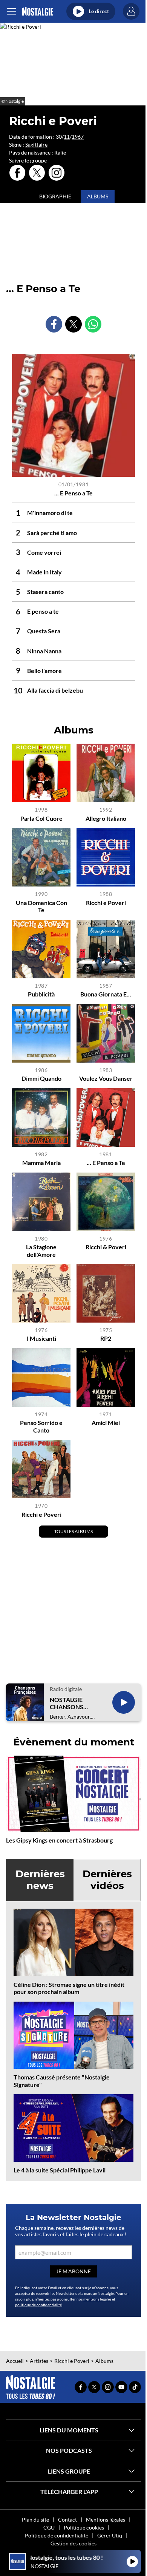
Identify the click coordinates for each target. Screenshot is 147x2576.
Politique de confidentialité (57, 2535)
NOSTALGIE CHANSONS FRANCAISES (68, 1703)
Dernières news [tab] (40, 1880)
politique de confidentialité (38, 2305)
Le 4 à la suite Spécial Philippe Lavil (60, 2170)
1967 (78, 137)
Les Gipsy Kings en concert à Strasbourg (59, 1840)
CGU (49, 2527)
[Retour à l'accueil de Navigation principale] (38, 12)
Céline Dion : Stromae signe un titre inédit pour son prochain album (69, 1988)
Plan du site (35, 2520)
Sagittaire (36, 145)
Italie (60, 152)
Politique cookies (84, 2527)
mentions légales (97, 2299)
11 (67, 137)
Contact (67, 2520)
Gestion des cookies (73, 2543)
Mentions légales (106, 2520)
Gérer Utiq (110, 2535)
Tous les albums (73, 1531)
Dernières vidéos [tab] (107, 1880)
